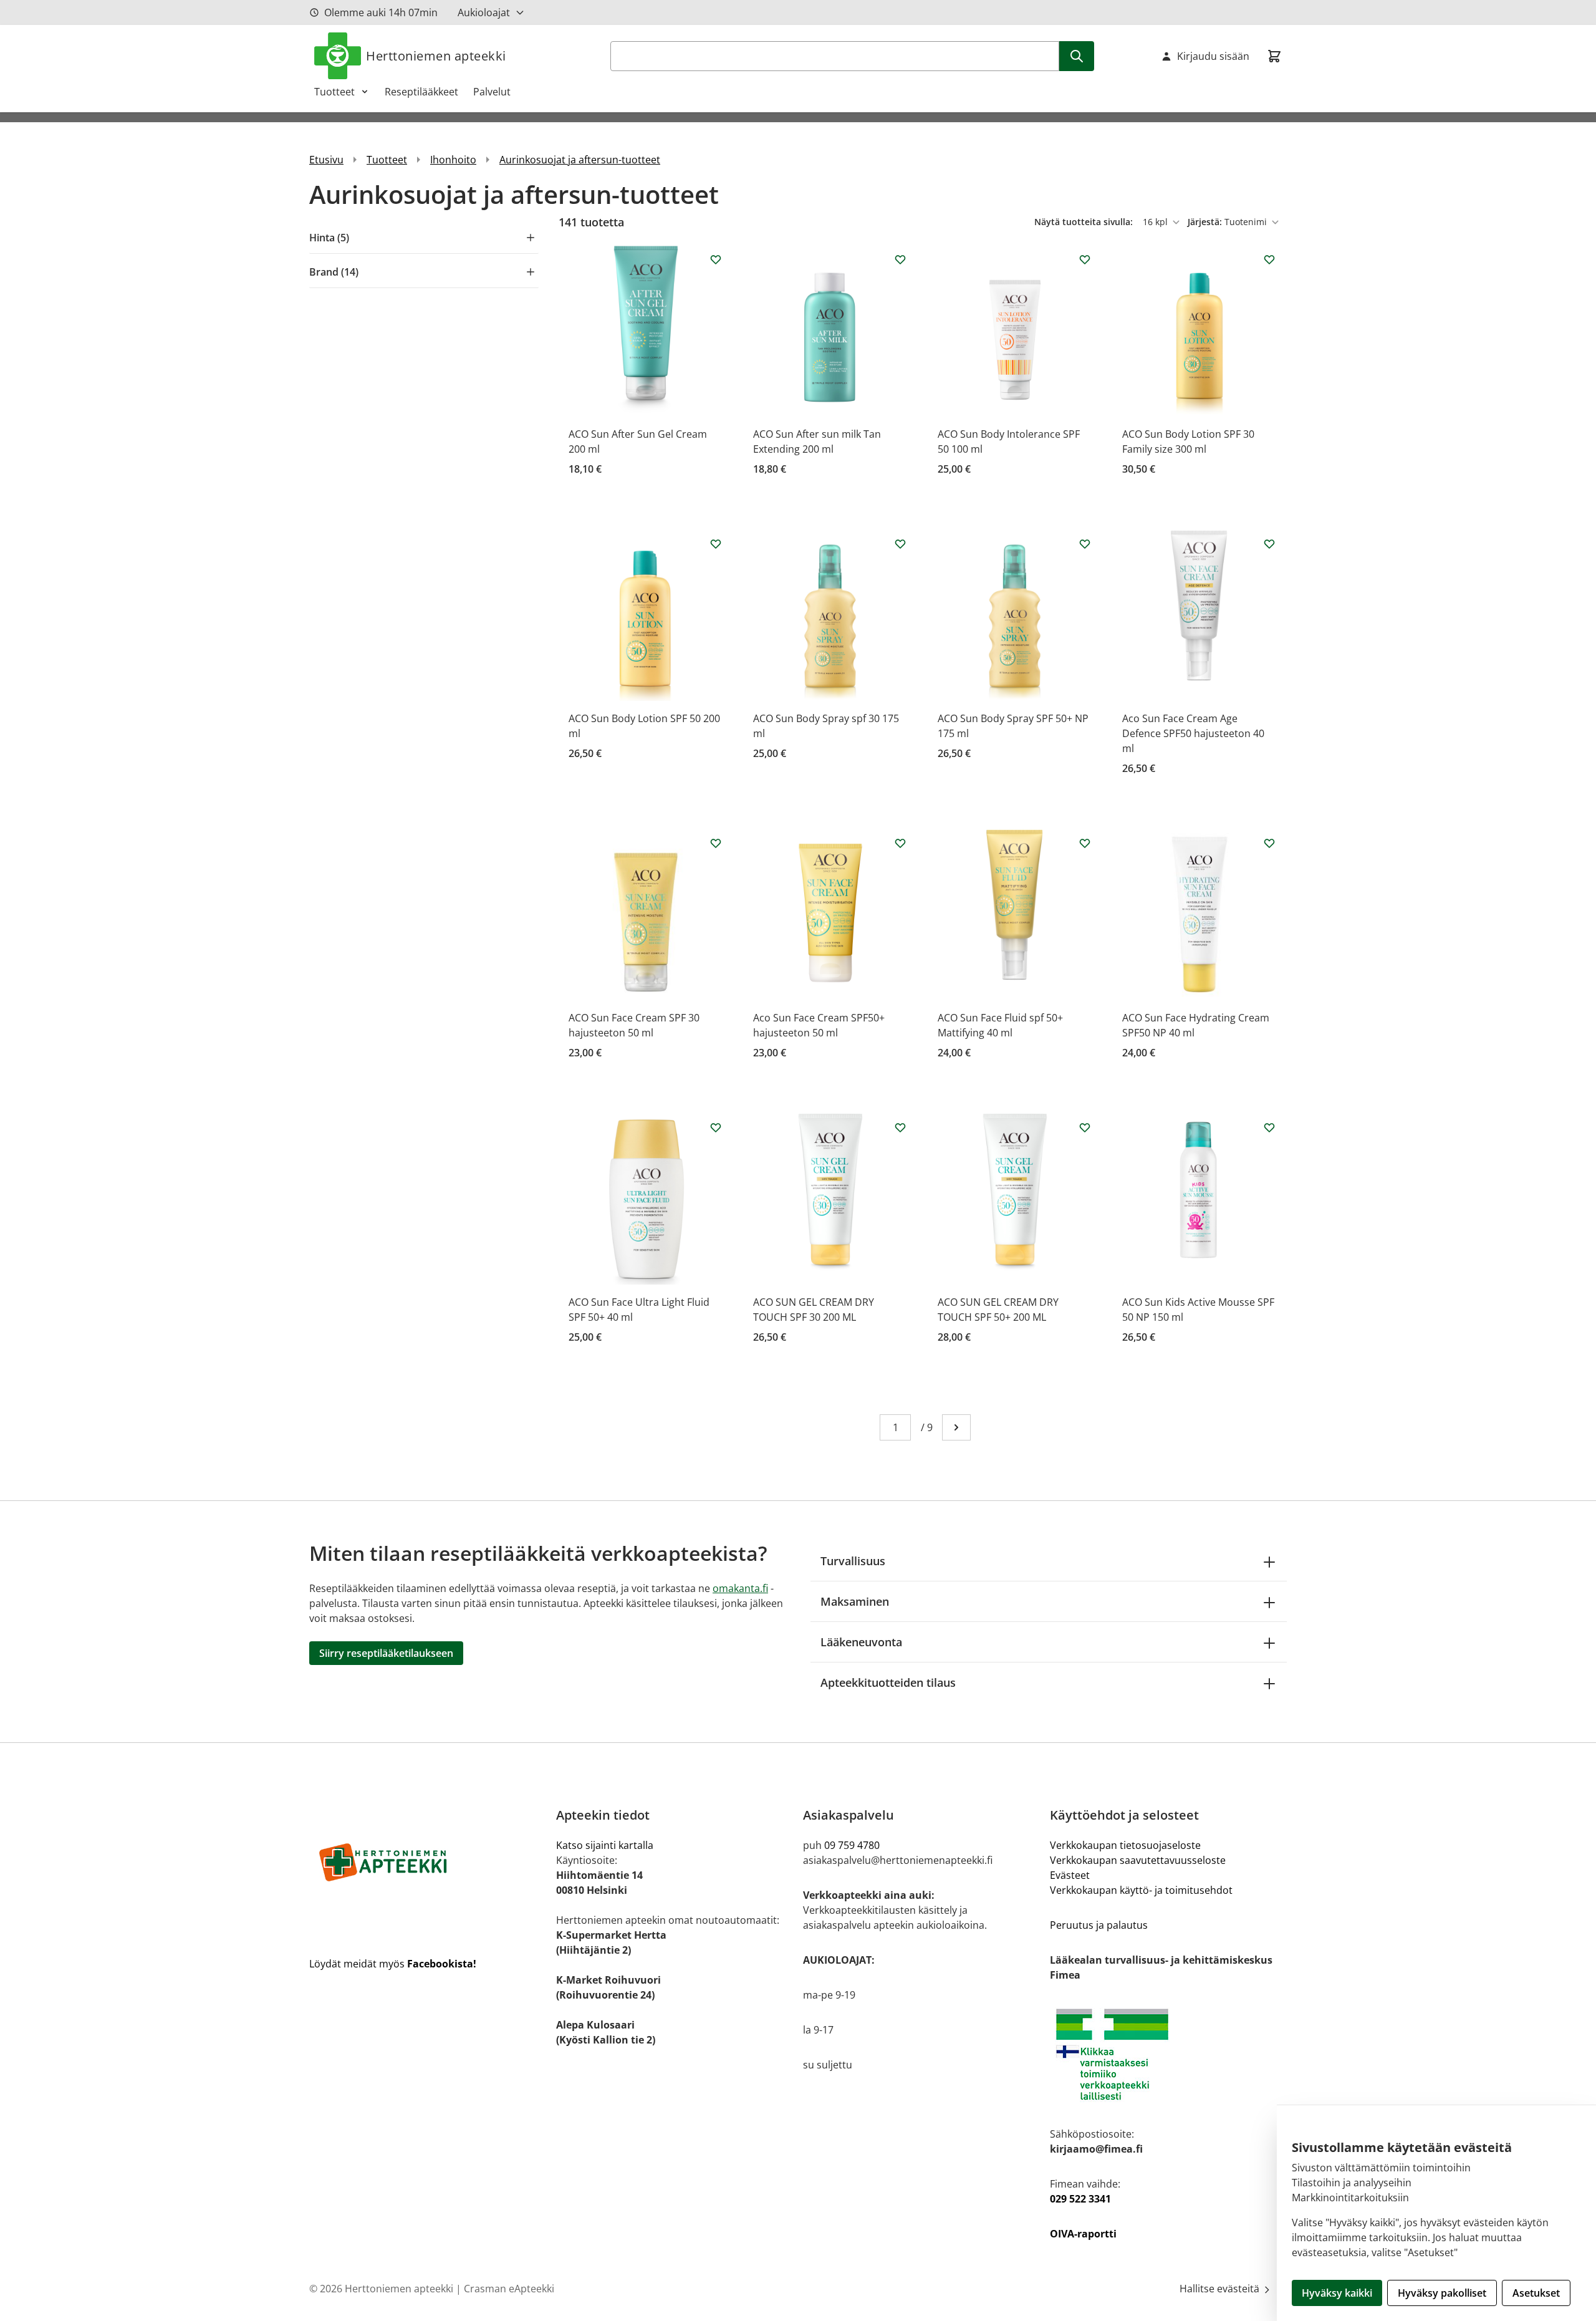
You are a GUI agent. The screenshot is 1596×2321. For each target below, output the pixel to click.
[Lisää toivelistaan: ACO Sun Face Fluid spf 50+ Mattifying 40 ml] (1085, 843)
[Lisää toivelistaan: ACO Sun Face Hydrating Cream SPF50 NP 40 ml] (1269, 843)
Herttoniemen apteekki (436, 56)
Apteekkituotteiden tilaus (888, 1682)
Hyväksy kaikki (1337, 2293)
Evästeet (1070, 1875)
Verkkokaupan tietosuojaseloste (1125, 1845)
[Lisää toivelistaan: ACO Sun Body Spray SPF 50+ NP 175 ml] (1085, 544)
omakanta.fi (740, 1588)
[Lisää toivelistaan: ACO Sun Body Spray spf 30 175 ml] (900, 544)
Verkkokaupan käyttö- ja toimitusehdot (1141, 1890)
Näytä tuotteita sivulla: (1085, 222)
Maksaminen (855, 1601)
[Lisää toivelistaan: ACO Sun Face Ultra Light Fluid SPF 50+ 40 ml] (716, 1127)
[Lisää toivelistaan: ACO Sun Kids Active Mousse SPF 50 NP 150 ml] (1269, 1127)
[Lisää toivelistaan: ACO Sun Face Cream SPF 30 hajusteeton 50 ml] (716, 843)
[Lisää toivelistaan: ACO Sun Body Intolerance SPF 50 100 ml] (1085, 259)
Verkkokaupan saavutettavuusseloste (1138, 1860)
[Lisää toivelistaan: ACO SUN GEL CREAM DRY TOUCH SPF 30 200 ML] (900, 1127)
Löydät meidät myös (393, 1964)
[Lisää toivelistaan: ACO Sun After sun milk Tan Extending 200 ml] (900, 259)
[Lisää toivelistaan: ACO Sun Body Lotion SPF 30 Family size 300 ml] (1269, 259)
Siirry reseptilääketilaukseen (386, 1653)
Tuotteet (334, 92)
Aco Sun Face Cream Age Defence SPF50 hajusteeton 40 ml (1193, 733)
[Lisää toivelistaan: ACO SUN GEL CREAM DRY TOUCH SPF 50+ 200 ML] (1085, 1127)
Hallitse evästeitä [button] (1221, 2289)
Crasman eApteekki (509, 2289)
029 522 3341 (1080, 2199)
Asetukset (1536, 2293)
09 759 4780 (852, 1845)
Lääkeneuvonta (861, 1642)
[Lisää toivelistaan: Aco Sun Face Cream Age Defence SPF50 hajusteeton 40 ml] (1269, 544)
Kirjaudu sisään (1213, 56)
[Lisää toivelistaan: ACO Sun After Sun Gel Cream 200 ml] (716, 259)
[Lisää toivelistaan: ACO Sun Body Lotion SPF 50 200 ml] (716, 544)
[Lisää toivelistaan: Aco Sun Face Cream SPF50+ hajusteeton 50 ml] (900, 843)
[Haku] (1077, 56)
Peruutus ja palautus (1099, 1925)
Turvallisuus (853, 1561)
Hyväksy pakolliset (1442, 2293)
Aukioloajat (484, 12)
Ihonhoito (453, 160)
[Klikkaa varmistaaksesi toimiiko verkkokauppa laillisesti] (1168, 2054)
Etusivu (326, 160)
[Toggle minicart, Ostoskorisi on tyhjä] (1274, 56)
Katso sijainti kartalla (605, 1845)
